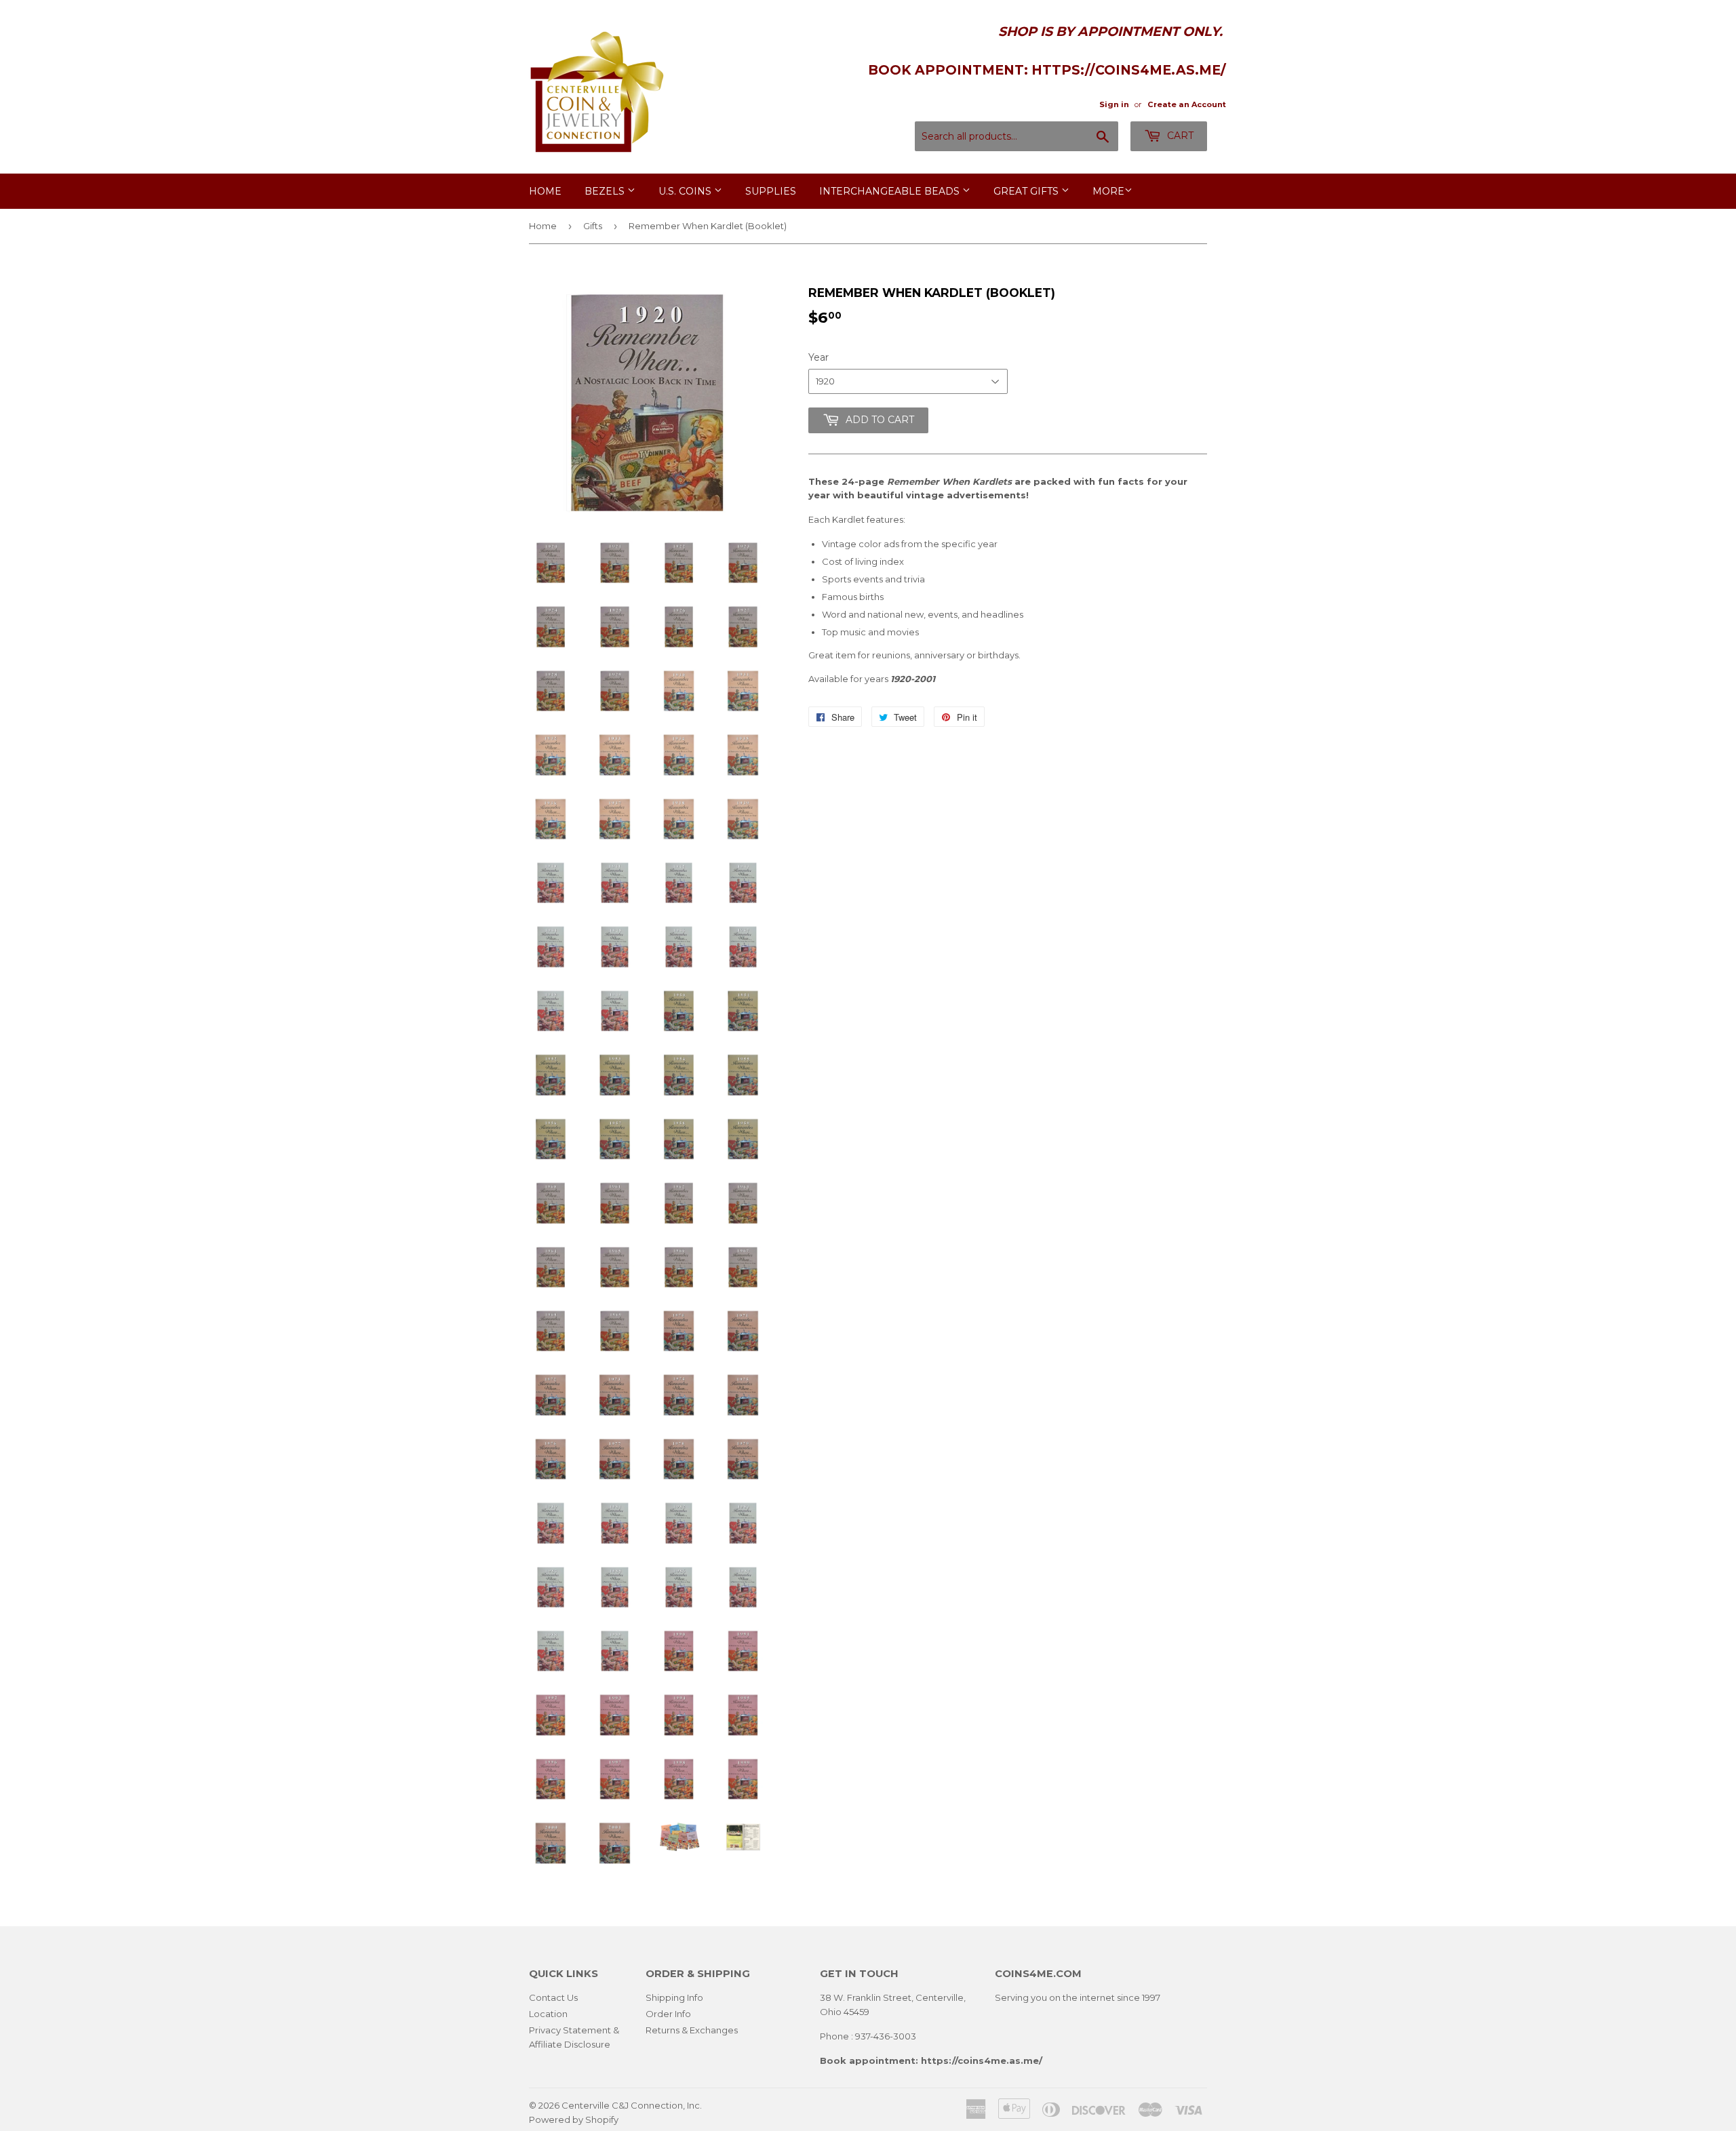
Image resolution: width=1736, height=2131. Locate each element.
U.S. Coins (686, 191)
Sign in (1114, 104)
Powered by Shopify (574, 2119)
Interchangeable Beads (891, 191)
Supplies (771, 191)
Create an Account (1187, 104)
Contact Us (553, 1997)
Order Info (668, 2014)
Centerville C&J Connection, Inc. (632, 2105)
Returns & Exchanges (692, 2030)
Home (545, 191)
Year (818, 357)
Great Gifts (1027, 191)
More (1108, 191)
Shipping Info (674, 1997)
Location (548, 2014)
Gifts (593, 226)
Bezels (606, 191)
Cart (1179, 136)
